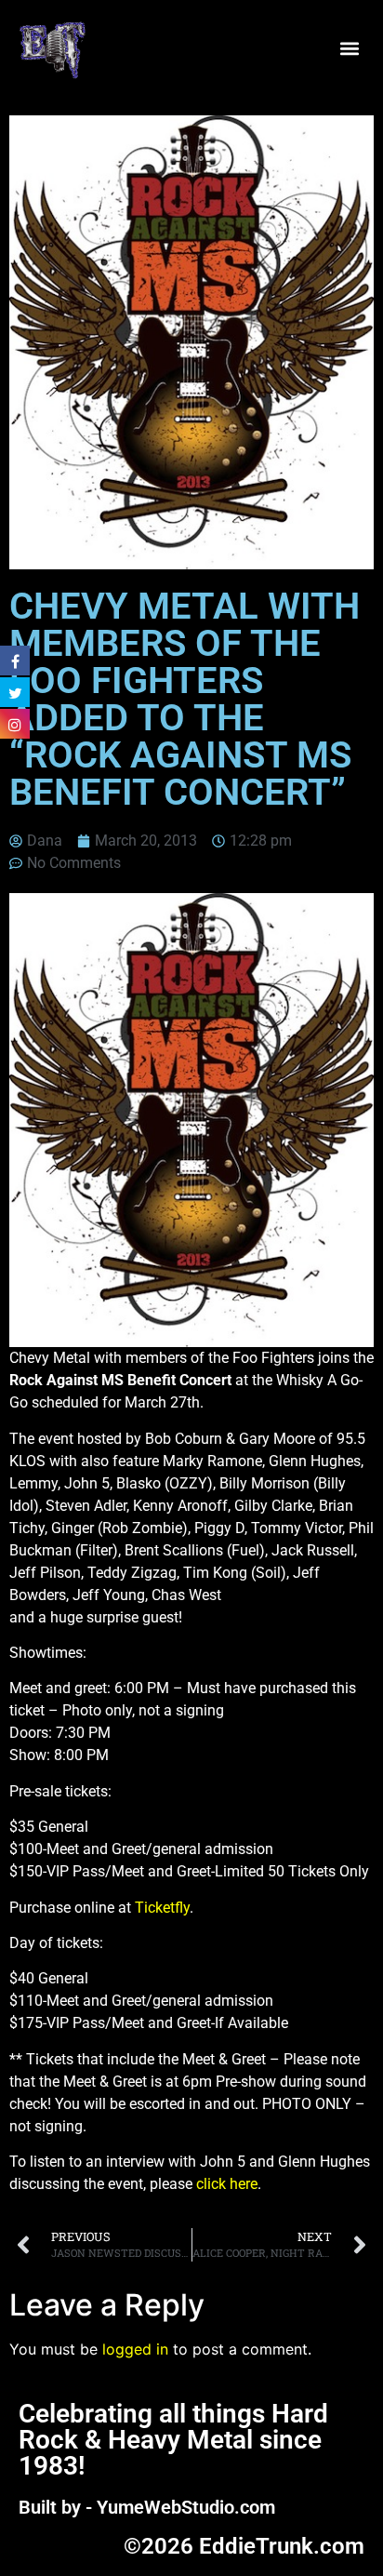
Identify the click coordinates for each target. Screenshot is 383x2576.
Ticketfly (162, 1908)
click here (227, 2184)
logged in (135, 2349)
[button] (349, 49)
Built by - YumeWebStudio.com (147, 2507)
